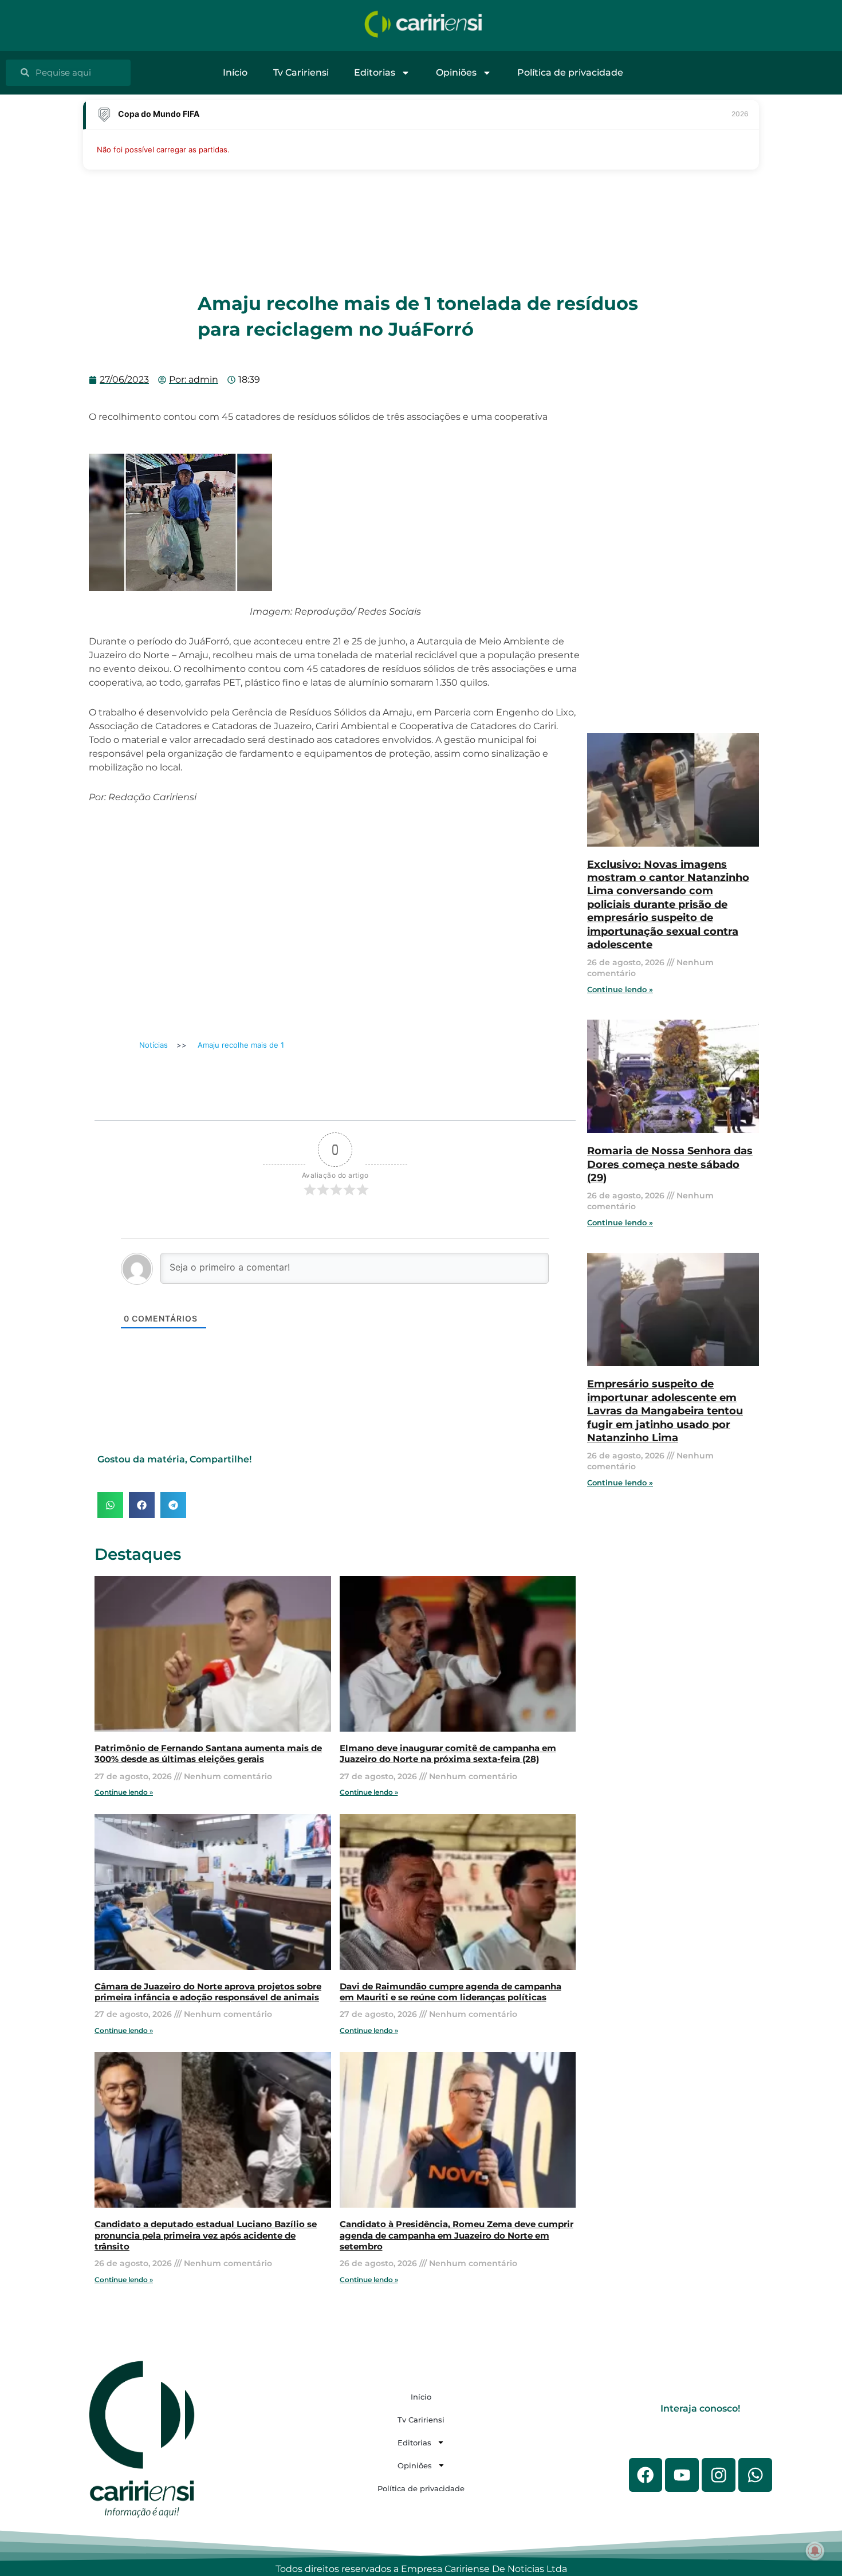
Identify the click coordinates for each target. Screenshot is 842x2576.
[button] (110, 1505)
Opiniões (456, 72)
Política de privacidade (570, 72)
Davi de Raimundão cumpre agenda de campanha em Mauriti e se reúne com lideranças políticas (450, 1992)
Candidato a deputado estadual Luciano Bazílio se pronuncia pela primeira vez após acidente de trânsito (206, 2235)
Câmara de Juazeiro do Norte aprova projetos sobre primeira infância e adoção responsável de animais (208, 1992)
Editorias (375, 72)
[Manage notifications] (815, 2551)
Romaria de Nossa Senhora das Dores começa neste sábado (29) (670, 1164)
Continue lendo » (124, 1792)
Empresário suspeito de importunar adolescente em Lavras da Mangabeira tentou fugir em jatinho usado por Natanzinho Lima (665, 1411)
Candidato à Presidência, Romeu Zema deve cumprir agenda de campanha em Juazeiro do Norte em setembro (457, 2235)
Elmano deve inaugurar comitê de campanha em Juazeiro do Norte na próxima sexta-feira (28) (448, 1754)
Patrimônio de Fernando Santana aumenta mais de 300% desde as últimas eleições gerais (208, 1754)
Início (235, 72)
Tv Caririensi (301, 72)
